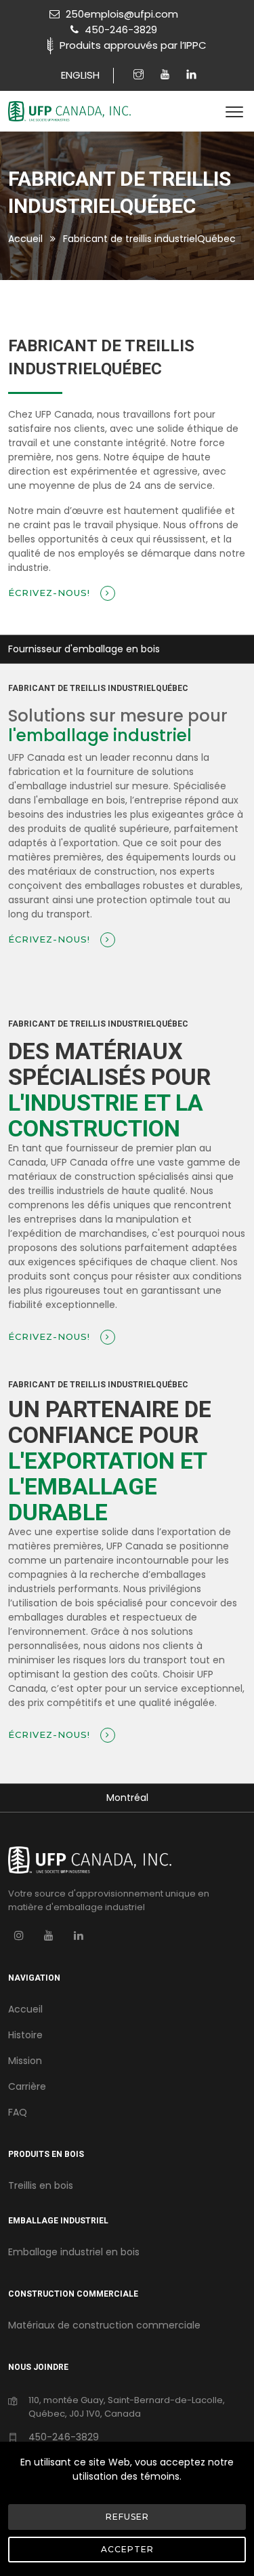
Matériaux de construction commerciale (104, 2325)
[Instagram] (140, 75)
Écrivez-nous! (51, 593)
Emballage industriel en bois (74, 2252)
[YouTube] (49, 1935)
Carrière (27, 2086)
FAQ (18, 2112)
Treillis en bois (41, 2185)
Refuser (127, 2517)
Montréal (127, 1798)
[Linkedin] (191, 75)
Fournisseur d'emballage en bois (84, 649)
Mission (25, 2061)
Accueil (25, 239)
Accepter (127, 2549)
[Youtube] (167, 75)
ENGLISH (80, 75)
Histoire (25, 2035)
